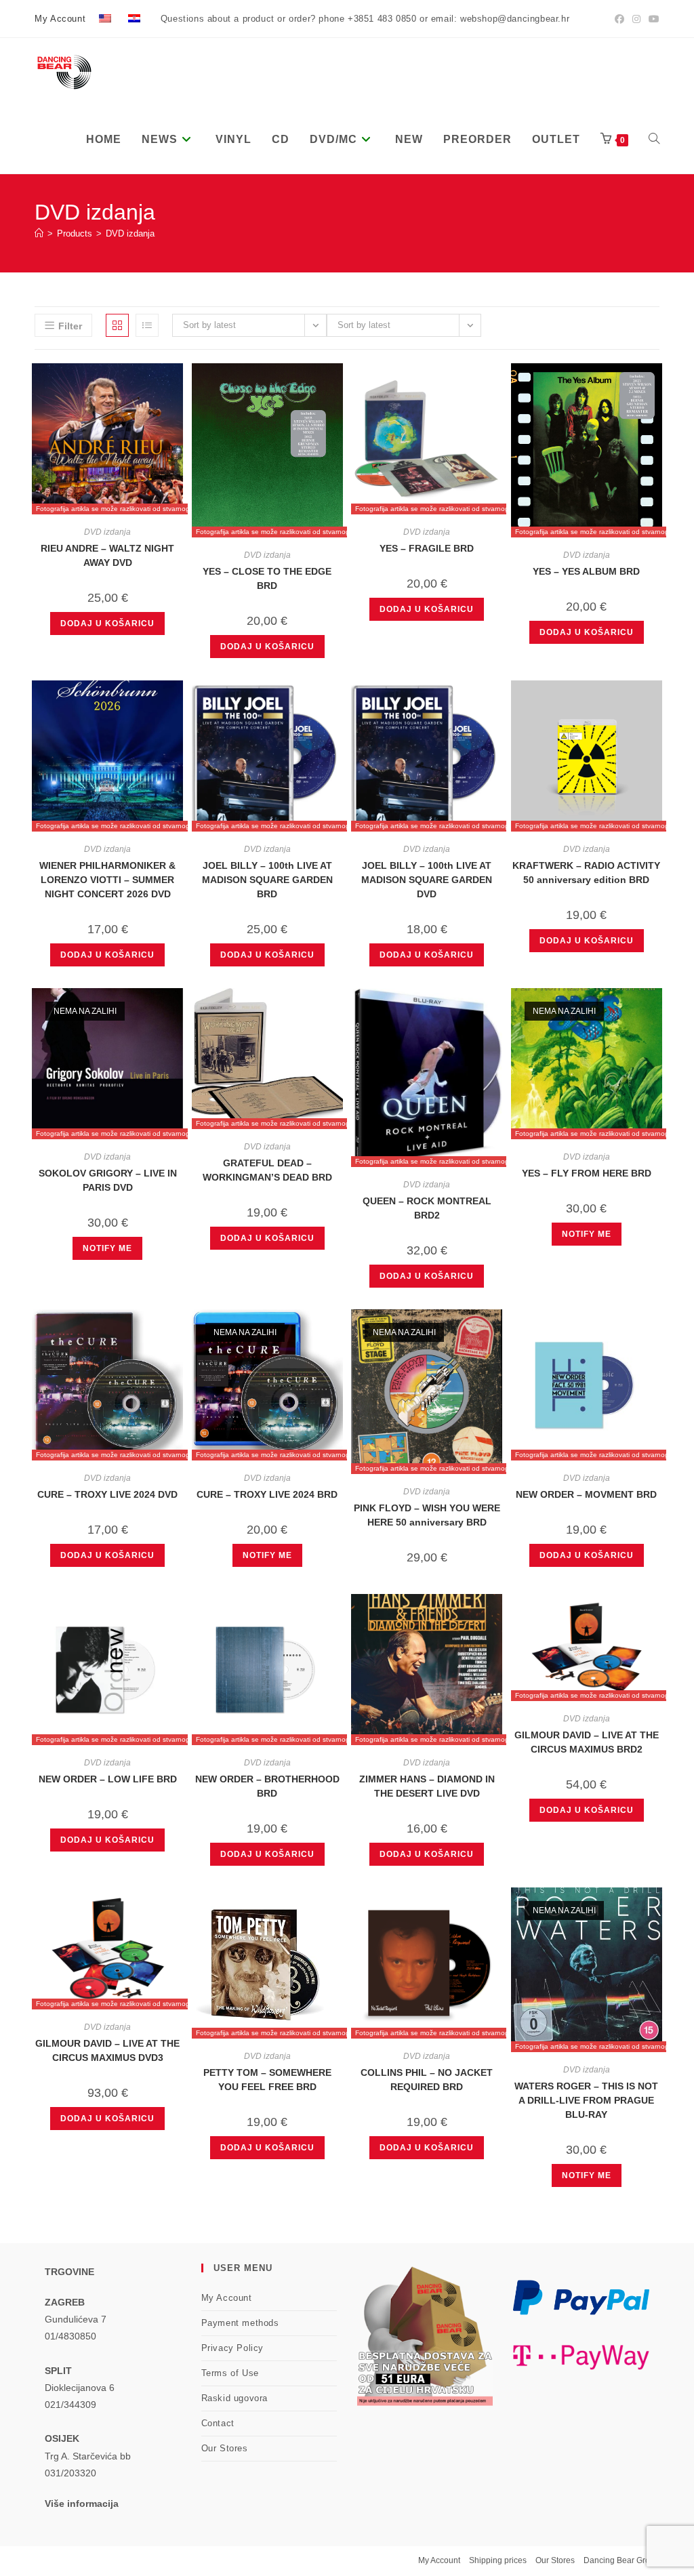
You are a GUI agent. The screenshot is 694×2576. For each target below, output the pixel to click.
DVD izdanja (130, 233)
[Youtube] (652, 19)
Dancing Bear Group (621, 2560)
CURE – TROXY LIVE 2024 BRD (267, 1494)
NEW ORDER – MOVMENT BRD (586, 1494)
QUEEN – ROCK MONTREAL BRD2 (427, 1208)
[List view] (147, 325)
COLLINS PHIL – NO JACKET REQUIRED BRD (427, 2080)
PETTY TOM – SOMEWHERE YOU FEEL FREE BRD (267, 2080)
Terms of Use (230, 2373)
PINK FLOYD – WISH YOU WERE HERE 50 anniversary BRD (427, 1515)
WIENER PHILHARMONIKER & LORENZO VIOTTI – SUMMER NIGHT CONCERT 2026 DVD (107, 880)
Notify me (107, 1248)
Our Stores (225, 2448)
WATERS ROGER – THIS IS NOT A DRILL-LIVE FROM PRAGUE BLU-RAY (586, 2100)
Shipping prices (498, 2560)
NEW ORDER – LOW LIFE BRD (108, 1779)
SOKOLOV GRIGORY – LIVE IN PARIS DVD (108, 1180)
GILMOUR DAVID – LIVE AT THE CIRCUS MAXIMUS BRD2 (587, 1742)
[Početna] (39, 233)
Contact (218, 2423)
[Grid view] (117, 325)
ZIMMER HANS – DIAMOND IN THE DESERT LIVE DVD (427, 1786)
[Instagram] (636, 19)
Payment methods (240, 2323)
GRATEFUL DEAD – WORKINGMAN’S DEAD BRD (267, 1170)
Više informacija (82, 2503)
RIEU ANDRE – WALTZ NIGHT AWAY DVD (107, 555)
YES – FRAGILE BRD (427, 548)
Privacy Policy (232, 2348)
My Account (60, 19)
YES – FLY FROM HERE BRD (587, 1173)
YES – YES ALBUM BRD (586, 571)
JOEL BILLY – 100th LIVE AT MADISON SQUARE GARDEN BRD (267, 880)
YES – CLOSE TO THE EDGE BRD (267, 578)
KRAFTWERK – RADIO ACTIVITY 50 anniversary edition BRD (586, 873)
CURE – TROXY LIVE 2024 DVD (107, 1494)
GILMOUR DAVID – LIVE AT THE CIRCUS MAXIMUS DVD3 (107, 2050)
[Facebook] (619, 19)
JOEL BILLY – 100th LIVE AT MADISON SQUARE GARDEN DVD (427, 880)
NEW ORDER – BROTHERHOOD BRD (267, 1786)
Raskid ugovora (234, 2398)
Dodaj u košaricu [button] (107, 623)
